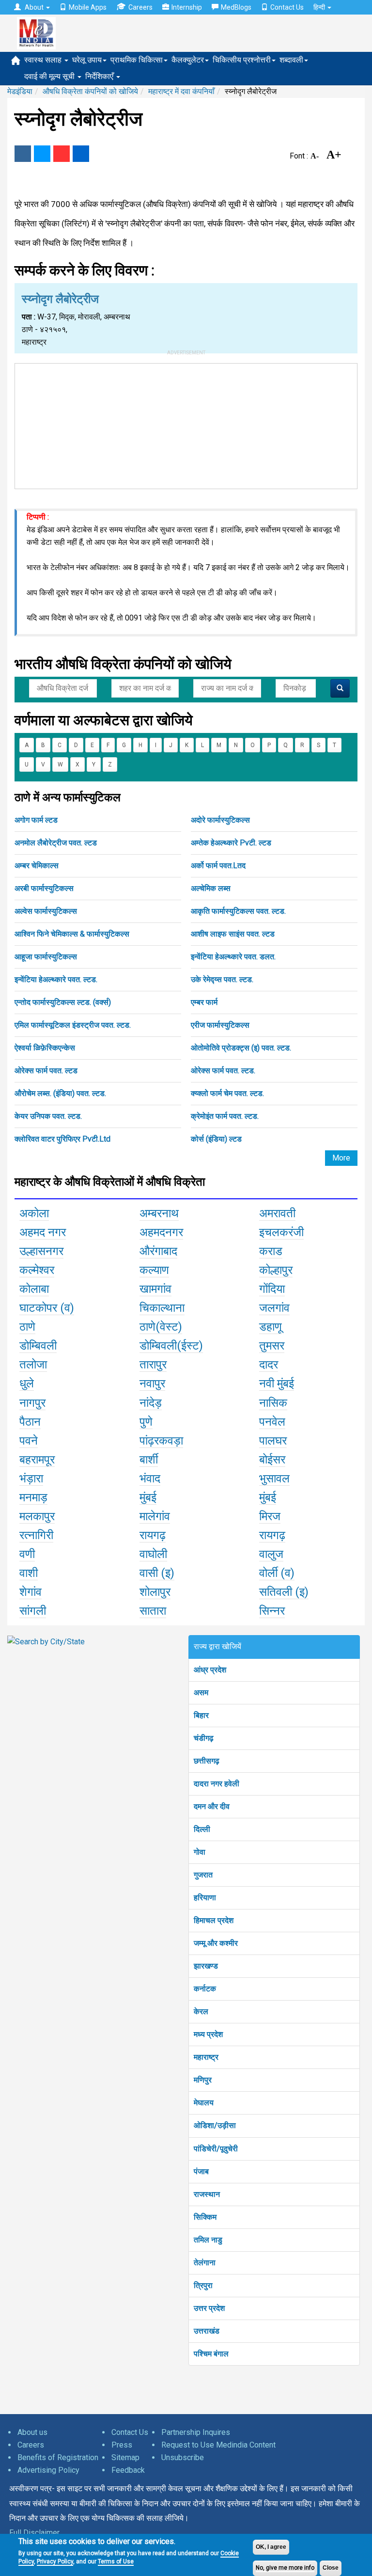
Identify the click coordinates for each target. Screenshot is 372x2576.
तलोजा (33, 1365)
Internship (187, 7)
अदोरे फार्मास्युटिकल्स (220, 820)
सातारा (153, 1611)
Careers (140, 7)
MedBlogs (236, 7)
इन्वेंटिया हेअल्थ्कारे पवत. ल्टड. (56, 979)
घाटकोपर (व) (47, 1308)
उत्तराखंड (207, 2331)
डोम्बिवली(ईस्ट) (171, 1346)
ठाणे (27, 1327)
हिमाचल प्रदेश (214, 1920)
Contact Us (287, 7)
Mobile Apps (88, 7)
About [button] (34, 7)
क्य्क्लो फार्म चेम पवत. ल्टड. (227, 1093)
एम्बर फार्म (204, 1002)
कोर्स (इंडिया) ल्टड (216, 1139)
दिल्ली (202, 1829)
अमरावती (277, 1213)
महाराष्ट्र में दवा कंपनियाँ (181, 91)
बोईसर (272, 1460)
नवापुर (152, 1383)
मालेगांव (155, 1516)
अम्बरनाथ (159, 1213)
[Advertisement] (186, 424)
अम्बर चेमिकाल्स (37, 866)
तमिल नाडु (208, 2240)
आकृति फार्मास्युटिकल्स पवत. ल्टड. (238, 911)
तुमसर (272, 1346)
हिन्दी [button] (320, 7)
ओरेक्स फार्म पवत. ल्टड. (223, 1071)
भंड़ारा (31, 1479)
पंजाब (201, 2171)
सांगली (33, 1611)
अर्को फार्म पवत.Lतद (218, 866)
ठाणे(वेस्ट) (161, 1327)
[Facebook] (23, 154)
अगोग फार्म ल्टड (36, 820)
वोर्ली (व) (277, 1573)
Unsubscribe (183, 2457)
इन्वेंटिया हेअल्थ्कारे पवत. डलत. (233, 957)
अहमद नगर (43, 1232)
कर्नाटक (205, 1989)
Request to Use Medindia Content (218, 2445)
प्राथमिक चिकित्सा (137, 60)
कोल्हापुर (276, 1270)
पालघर (273, 1441)
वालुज (271, 1554)
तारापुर (153, 1365)
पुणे (146, 1422)
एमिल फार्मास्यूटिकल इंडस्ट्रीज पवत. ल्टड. (73, 1025)
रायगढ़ (153, 1535)
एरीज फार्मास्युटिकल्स (220, 1025)
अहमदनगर (161, 1232)
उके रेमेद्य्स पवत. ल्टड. (222, 979)
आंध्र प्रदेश (210, 1670)
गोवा (200, 1852)
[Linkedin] (81, 154)
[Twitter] (42, 154)
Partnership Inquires (196, 2432)
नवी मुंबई (277, 1383)
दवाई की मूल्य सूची (50, 76)
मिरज (270, 1516)
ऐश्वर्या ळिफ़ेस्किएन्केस (45, 1048)
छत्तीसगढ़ (207, 1761)
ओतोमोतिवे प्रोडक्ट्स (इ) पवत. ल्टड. (241, 1048)
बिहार (201, 1715)
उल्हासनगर (41, 1251)
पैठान (30, 1422)
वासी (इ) (157, 1573)
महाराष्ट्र (206, 2057)
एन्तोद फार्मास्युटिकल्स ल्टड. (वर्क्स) (63, 1002)
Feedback (128, 2470)
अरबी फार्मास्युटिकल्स (44, 888)
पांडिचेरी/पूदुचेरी (216, 2149)
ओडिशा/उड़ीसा (215, 2125)
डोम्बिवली (38, 1346)
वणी (27, 1554)
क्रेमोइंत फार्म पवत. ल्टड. (225, 1116)
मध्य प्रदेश (208, 2034)
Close (331, 2568)
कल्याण (154, 1270)
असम (201, 1693)
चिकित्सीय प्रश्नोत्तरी (242, 60)
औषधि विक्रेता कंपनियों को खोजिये (90, 91)
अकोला (34, 1213)
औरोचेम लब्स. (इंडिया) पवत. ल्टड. (60, 1093)
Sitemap (125, 2457)
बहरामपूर (37, 1460)
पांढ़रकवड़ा (161, 1441)
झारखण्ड (206, 1966)
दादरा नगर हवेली (217, 1784)
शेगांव (31, 1592)
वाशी (29, 1573)
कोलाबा (34, 1289)
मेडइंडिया (20, 91)
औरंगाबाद (158, 1251)
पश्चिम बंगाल (211, 2354)
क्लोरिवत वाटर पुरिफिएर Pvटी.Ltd (62, 1139)
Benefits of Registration (58, 2457)
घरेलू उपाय (87, 60)
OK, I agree (271, 2547)
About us (32, 2432)
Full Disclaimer (34, 2533)
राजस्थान (207, 2194)
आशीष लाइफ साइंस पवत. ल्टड (233, 934)
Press (122, 2445)
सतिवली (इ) (284, 1592)
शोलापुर (155, 1592)
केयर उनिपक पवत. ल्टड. (48, 1116)
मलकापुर (37, 1516)
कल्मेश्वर (37, 1270)
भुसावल (274, 1479)
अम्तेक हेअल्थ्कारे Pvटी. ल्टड (231, 843)
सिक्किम (205, 2217)
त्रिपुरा (203, 2285)
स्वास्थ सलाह (44, 60)
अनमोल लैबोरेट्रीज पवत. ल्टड (56, 843)
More (341, 1158)
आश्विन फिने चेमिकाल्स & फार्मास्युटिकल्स (72, 934)
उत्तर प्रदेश (209, 2308)
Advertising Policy (48, 2470)
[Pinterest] (62, 154)
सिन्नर (272, 1611)
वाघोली (153, 1554)
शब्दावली (291, 60)
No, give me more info (285, 2568)
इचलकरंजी (281, 1232)
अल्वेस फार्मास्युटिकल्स (46, 911)
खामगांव (155, 1289)
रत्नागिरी (36, 1535)
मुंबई (148, 1497)
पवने (29, 1441)
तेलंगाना (205, 2263)
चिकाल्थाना (162, 1308)
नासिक (273, 1403)
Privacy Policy (55, 2561)
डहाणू (271, 1327)
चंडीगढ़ (204, 1738)
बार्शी (149, 1460)
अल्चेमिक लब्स (211, 888)
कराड (271, 1251)
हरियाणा (205, 1898)
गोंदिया (272, 1289)
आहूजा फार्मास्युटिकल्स (46, 957)
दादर (269, 1365)
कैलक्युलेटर (188, 60)
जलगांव (274, 1308)
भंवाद (150, 1479)
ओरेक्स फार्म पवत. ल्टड (46, 1071)
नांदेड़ (151, 1403)
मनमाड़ (33, 1497)
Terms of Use (116, 2561)
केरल (201, 2012)
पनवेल (272, 1422)
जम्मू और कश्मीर (216, 1943)
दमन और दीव (212, 1806)
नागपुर (32, 1403)
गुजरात (203, 1875)
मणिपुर (203, 2080)
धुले (27, 1383)
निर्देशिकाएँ (100, 76)
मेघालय (204, 2103)
